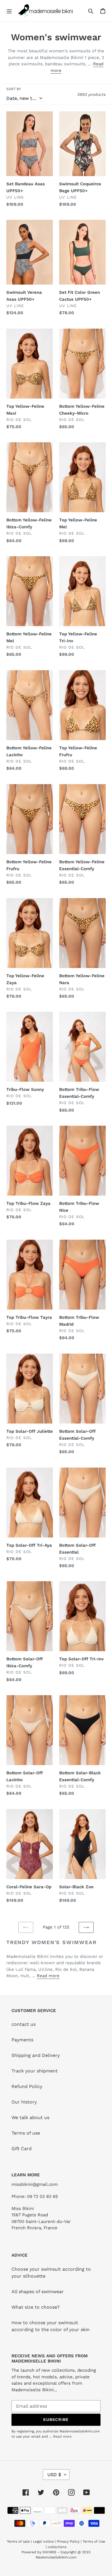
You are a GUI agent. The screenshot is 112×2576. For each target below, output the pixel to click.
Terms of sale (18, 2541)
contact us (24, 2024)
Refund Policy (27, 2086)
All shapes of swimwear (38, 2292)
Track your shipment (35, 2071)
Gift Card (22, 2149)
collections (57, 2547)
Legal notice (43, 2541)
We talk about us (30, 2117)
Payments (22, 2040)
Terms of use (26, 2133)
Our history (24, 2102)
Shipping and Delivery (36, 2055)
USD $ (54, 2475)
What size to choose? (36, 2307)
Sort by (14, 89)
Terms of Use (94, 2541)
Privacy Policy (68, 2541)
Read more (48, 1976)
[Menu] (9, 11)
